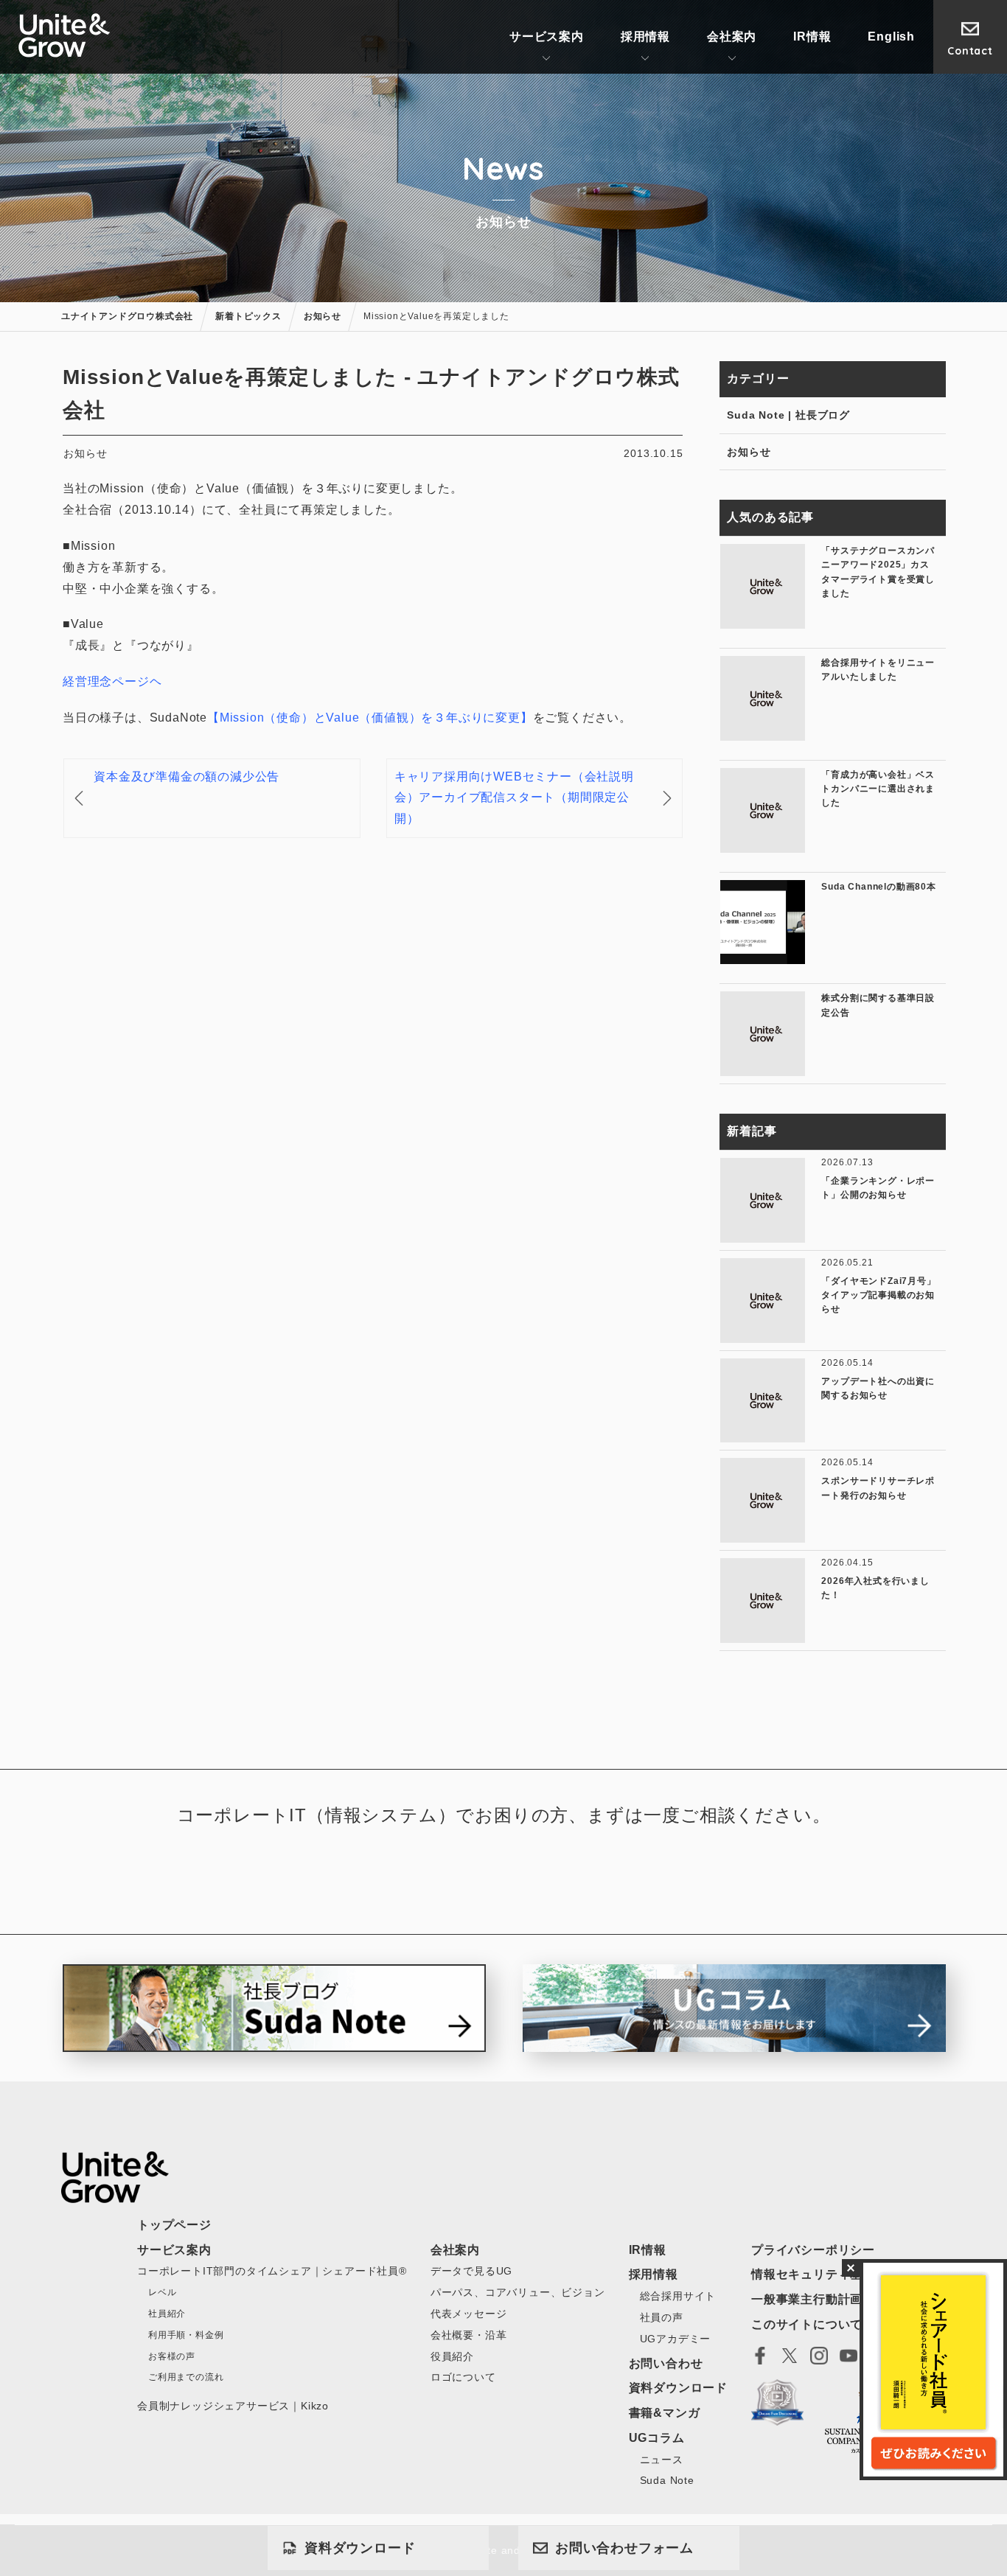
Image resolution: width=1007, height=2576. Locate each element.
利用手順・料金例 (186, 2335)
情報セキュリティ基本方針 (826, 2274)
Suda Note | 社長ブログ (788, 415)
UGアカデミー (676, 2339)
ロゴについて (463, 2377)
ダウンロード (360, 2548)
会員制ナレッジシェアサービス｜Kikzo (233, 2406)
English (891, 36)
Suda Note (667, 2480)
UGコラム (657, 2438)
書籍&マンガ (665, 2413)
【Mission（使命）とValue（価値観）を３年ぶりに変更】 (370, 718)
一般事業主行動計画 (807, 2299)
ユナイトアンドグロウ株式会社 (65, 35)
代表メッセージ (469, 2314)
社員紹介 (167, 2314)
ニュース (662, 2460)
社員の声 (662, 2317)
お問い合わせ (624, 2548)
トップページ (174, 2225)
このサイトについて (807, 2324)
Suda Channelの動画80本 (878, 887)
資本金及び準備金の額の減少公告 (187, 776)
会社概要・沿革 (469, 2335)
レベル (162, 2292)
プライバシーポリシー (813, 2250)
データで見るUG (471, 2271)
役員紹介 (452, 2356)
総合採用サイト (678, 2296)
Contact (970, 51)
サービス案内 (547, 36)
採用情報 (645, 36)
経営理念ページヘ (112, 681)
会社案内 (732, 36)
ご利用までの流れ (186, 2377)
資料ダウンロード (678, 2388)
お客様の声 (172, 2356)
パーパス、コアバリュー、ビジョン (518, 2292)
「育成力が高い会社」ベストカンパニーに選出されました (878, 789)
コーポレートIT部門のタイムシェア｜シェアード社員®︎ (272, 2271)
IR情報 (812, 36)
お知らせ (749, 452)
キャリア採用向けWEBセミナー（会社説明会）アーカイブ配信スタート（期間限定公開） (514, 798)
